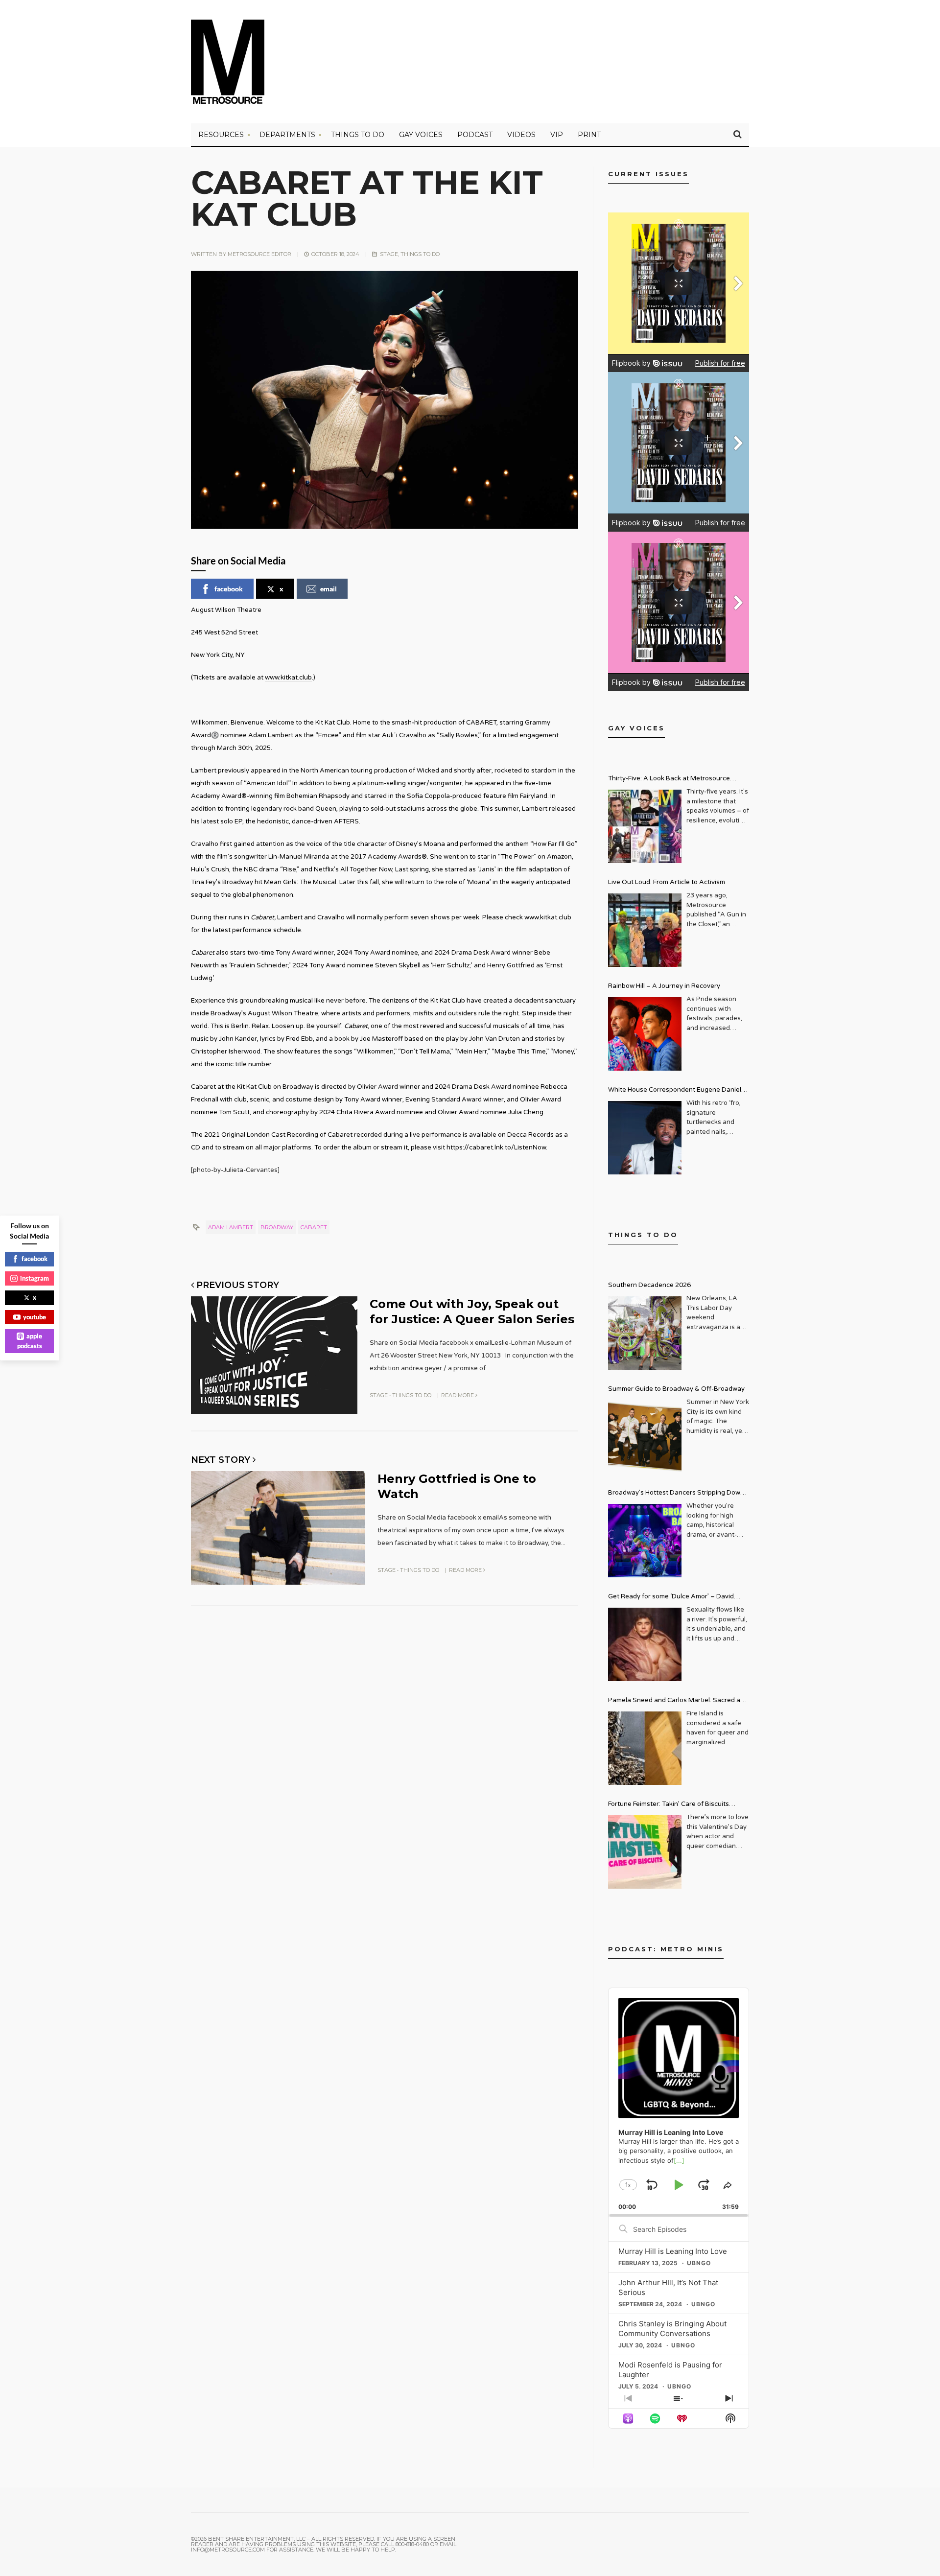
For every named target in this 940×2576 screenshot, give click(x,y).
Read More (458, 1395)
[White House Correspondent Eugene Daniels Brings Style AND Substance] (645, 1138)
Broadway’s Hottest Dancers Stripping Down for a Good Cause (676, 1494)
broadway (277, 1227)
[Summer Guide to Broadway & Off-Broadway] (645, 1437)
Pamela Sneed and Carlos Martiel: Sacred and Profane (678, 1701)
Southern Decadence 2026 (649, 1285)
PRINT (589, 135)
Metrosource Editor (259, 254)
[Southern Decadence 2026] (645, 1333)
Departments (287, 135)
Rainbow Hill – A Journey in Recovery (664, 986)
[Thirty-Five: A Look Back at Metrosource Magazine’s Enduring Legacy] (645, 826)
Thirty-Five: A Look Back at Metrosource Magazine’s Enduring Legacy (669, 780)
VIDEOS (521, 135)
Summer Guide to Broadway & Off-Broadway (676, 1389)
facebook (229, 589)
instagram (35, 1278)
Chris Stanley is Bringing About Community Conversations (672, 2329)
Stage (389, 254)
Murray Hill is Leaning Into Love (673, 2251)
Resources (221, 135)
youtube (35, 1317)
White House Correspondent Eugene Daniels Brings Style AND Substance (676, 1091)
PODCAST (475, 135)
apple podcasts (30, 1341)
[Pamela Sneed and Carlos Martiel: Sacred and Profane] (645, 1748)
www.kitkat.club (288, 678)
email (329, 589)
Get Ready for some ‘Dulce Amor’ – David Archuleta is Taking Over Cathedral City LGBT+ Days (679, 1598)
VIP (557, 135)
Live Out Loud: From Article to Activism (667, 882)
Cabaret (314, 1227)
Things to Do (358, 135)
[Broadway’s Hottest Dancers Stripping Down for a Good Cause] (645, 1541)
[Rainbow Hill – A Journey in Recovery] (645, 1034)
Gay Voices (421, 135)
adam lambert (231, 1227)
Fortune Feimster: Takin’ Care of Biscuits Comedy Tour (669, 1805)
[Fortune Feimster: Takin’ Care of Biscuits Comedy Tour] (645, 1852)
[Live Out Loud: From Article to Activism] (645, 930)
